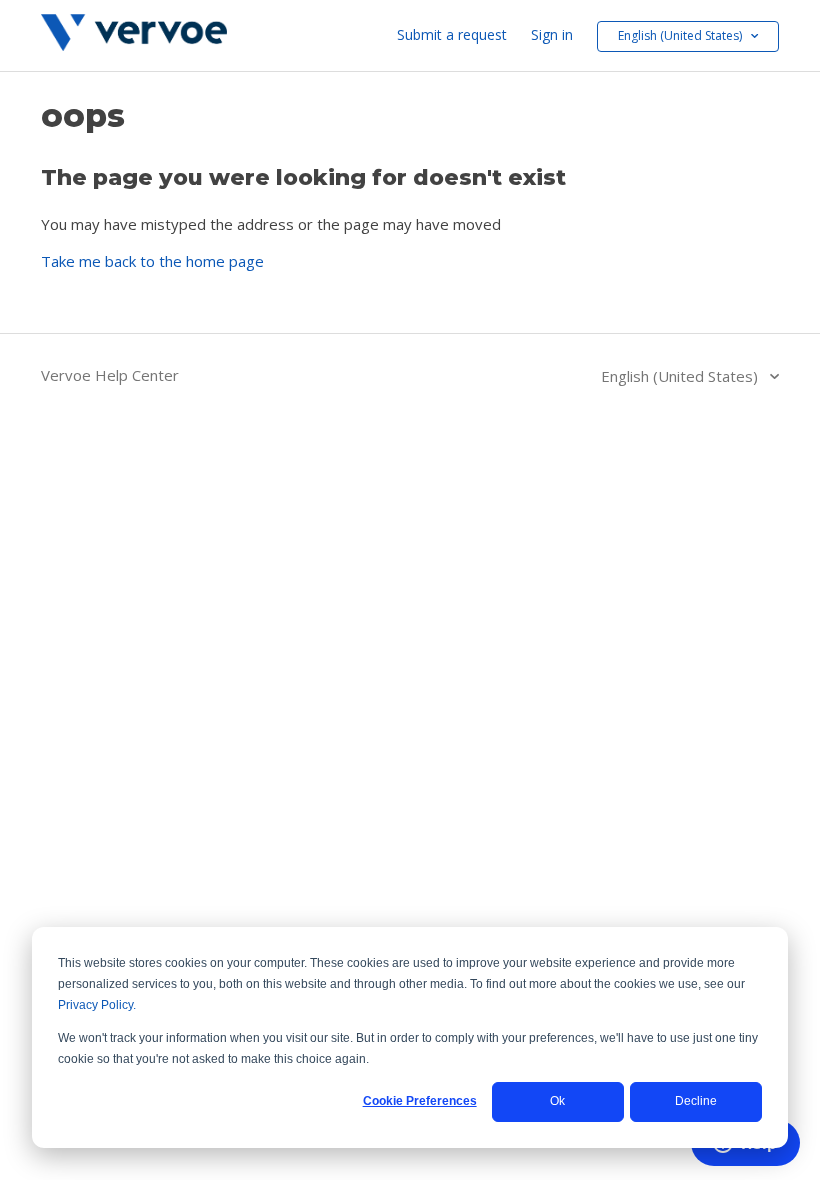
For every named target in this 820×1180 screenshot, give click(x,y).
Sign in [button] (552, 34)
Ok (557, 1101)
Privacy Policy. (97, 1005)
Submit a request (452, 34)
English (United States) (681, 376)
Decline (696, 1101)
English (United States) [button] (681, 35)
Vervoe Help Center (110, 375)
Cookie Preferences (420, 1101)
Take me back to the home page (152, 261)
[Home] (134, 45)
